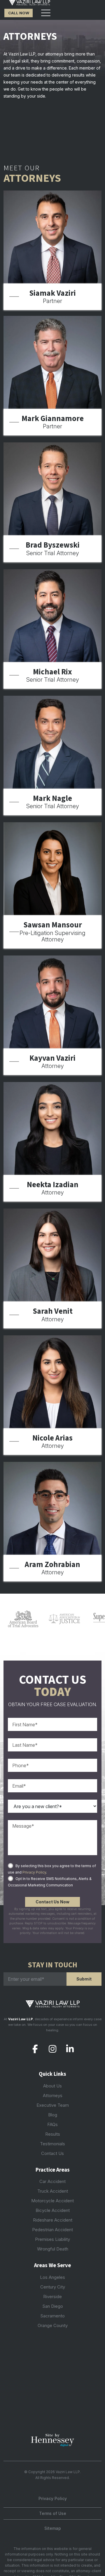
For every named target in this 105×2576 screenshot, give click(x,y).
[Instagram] (53, 2049)
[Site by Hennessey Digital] (52, 2442)
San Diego (53, 2306)
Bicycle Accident (53, 2210)
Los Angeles (52, 2277)
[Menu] (46, 13)
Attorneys (53, 2095)
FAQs (52, 2124)
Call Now (19, 13)
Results (53, 2134)
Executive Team (53, 2105)
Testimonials (52, 2144)
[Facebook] (35, 2049)
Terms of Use (53, 2513)
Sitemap (53, 2528)
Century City (53, 2287)
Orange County (53, 2325)
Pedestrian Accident (52, 2230)
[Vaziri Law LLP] (30, 3)
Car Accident (52, 2181)
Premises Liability (52, 2239)
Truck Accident (53, 2191)
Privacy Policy (34, 1872)
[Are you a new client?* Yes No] (52, 1806)
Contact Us (52, 2153)
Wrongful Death (53, 2249)
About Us (52, 2086)
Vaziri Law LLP (68, 2472)
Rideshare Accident (53, 2220)
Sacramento (52, 2316)
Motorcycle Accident (52, 2201)
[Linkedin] (70, 2049)
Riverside (52, 2297)
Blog (53, 2115)
